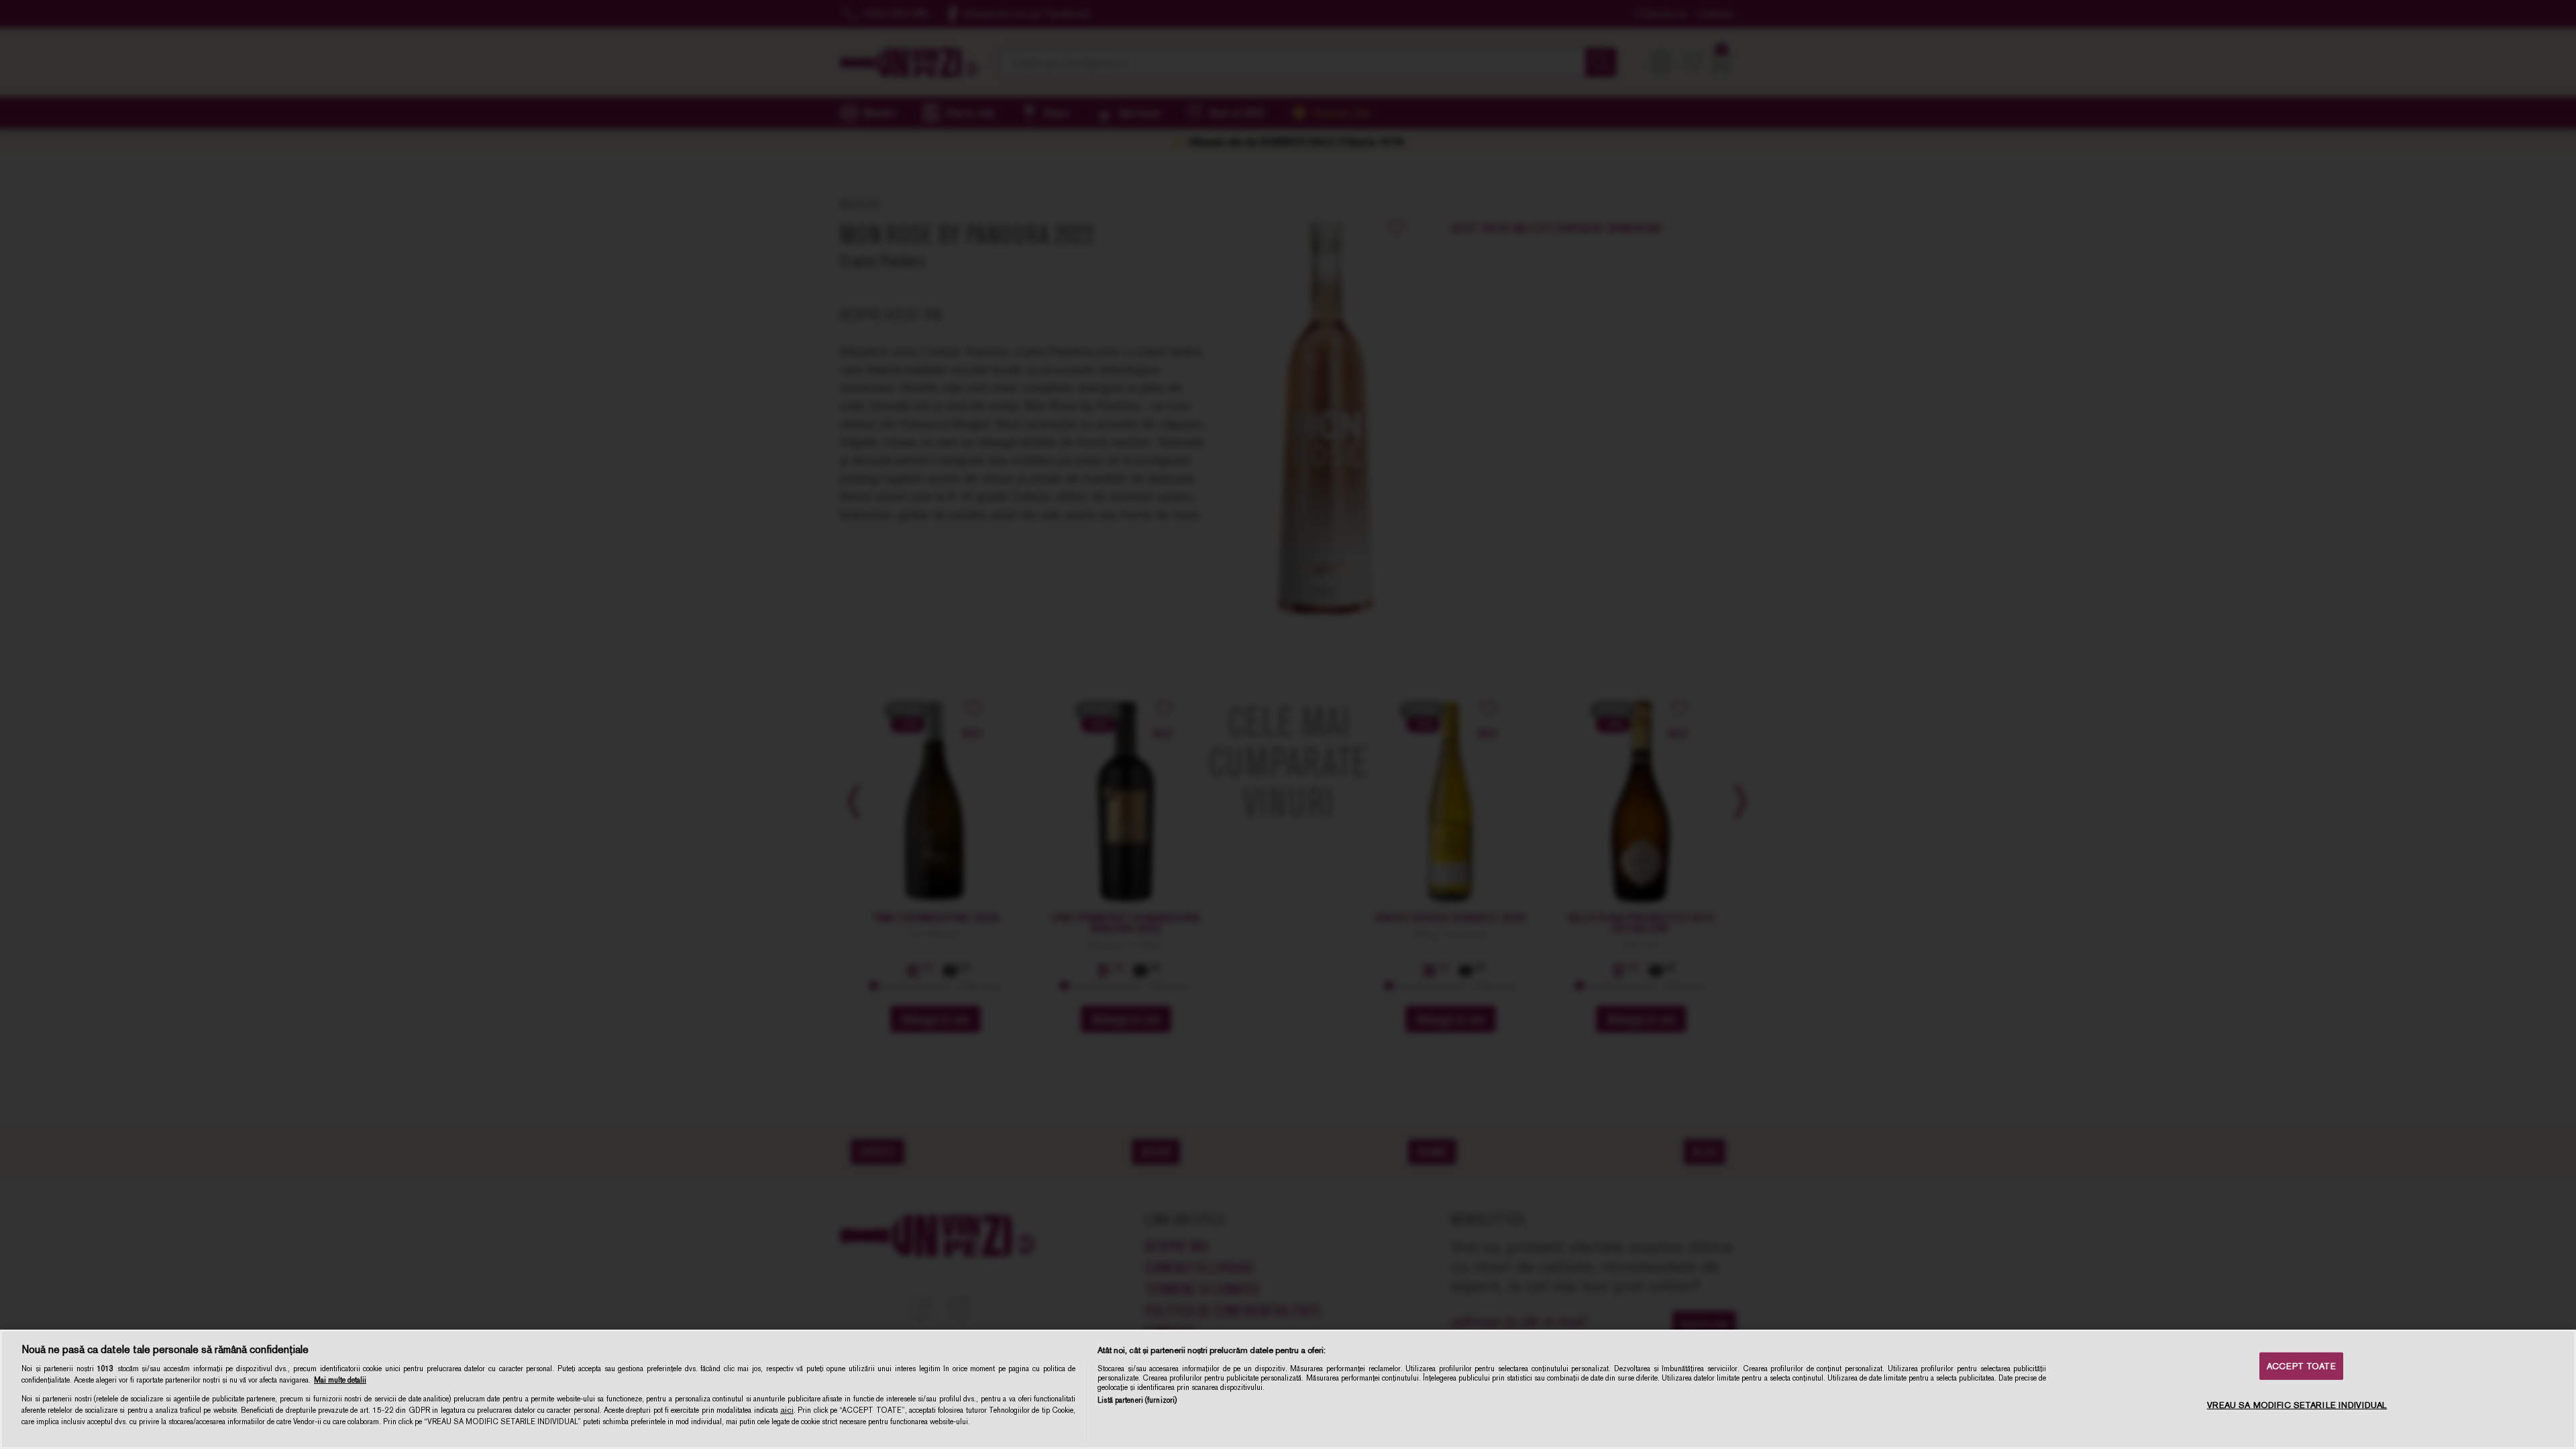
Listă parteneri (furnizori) (1137, 1400)
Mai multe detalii (340, 1380)
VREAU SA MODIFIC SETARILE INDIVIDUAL (2297, 1405)
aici (787, 1410)
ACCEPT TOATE (2301, 1366)
